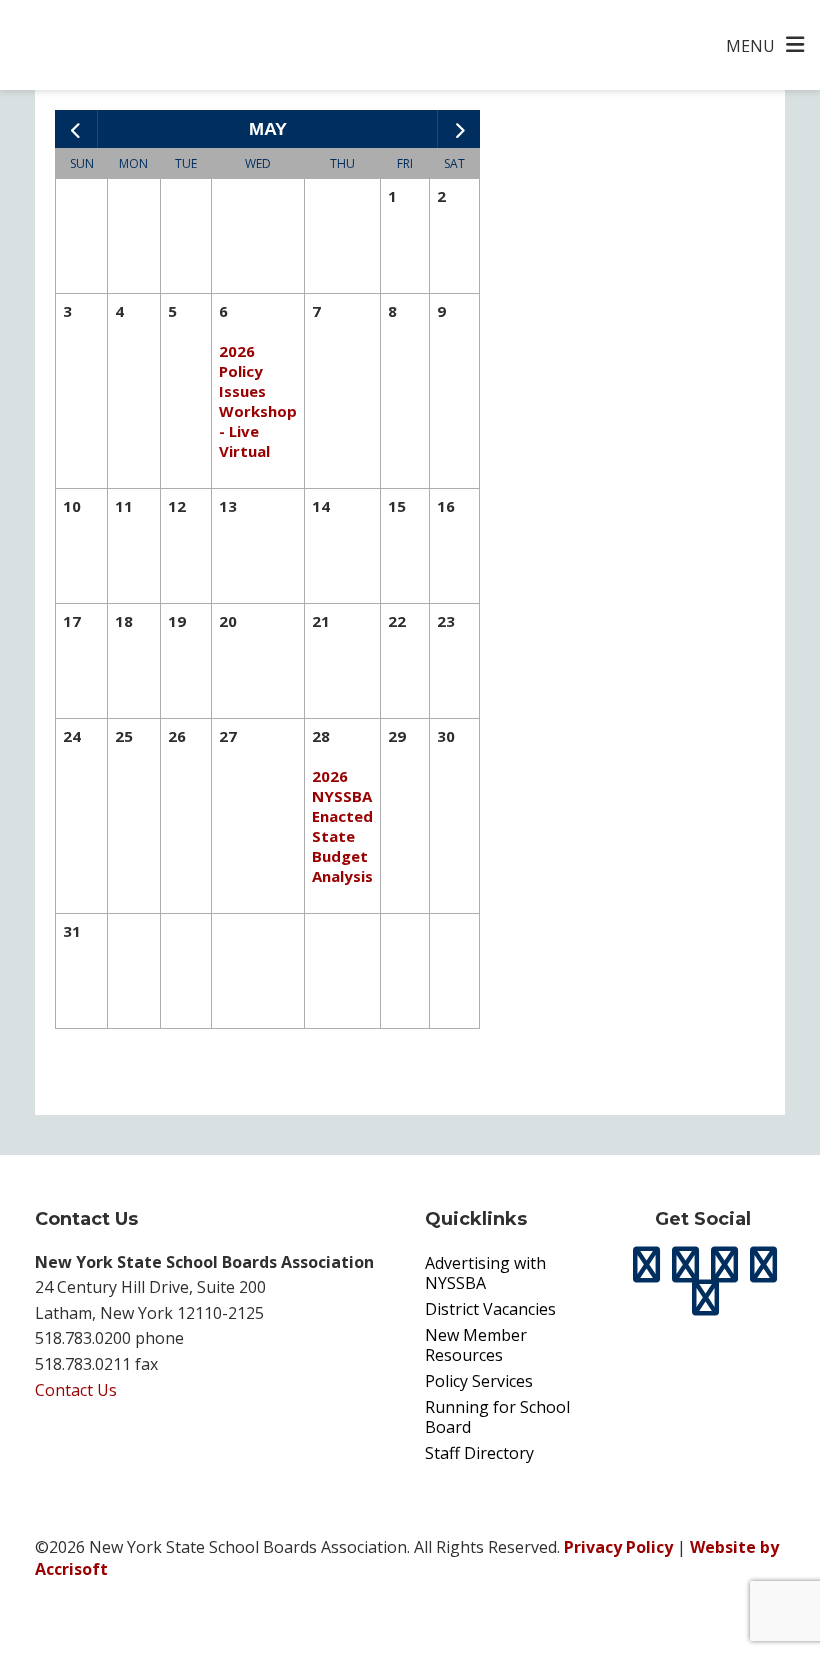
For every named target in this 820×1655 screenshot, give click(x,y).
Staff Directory (479, 1453)
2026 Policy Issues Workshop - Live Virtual (258, 401)
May (268, 129)
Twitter (647, 1265)
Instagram (725, 1265)
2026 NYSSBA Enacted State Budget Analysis (342, 826)
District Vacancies (490, 1309)
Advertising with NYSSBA (485, 1273)
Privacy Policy (618, 1547)
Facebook (686, 1265)
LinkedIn (764, 1265)
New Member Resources (476, 1345)
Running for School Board (497, 1417)
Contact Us (76, 1390)
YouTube (705, 1298)
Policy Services (479, 1381)
